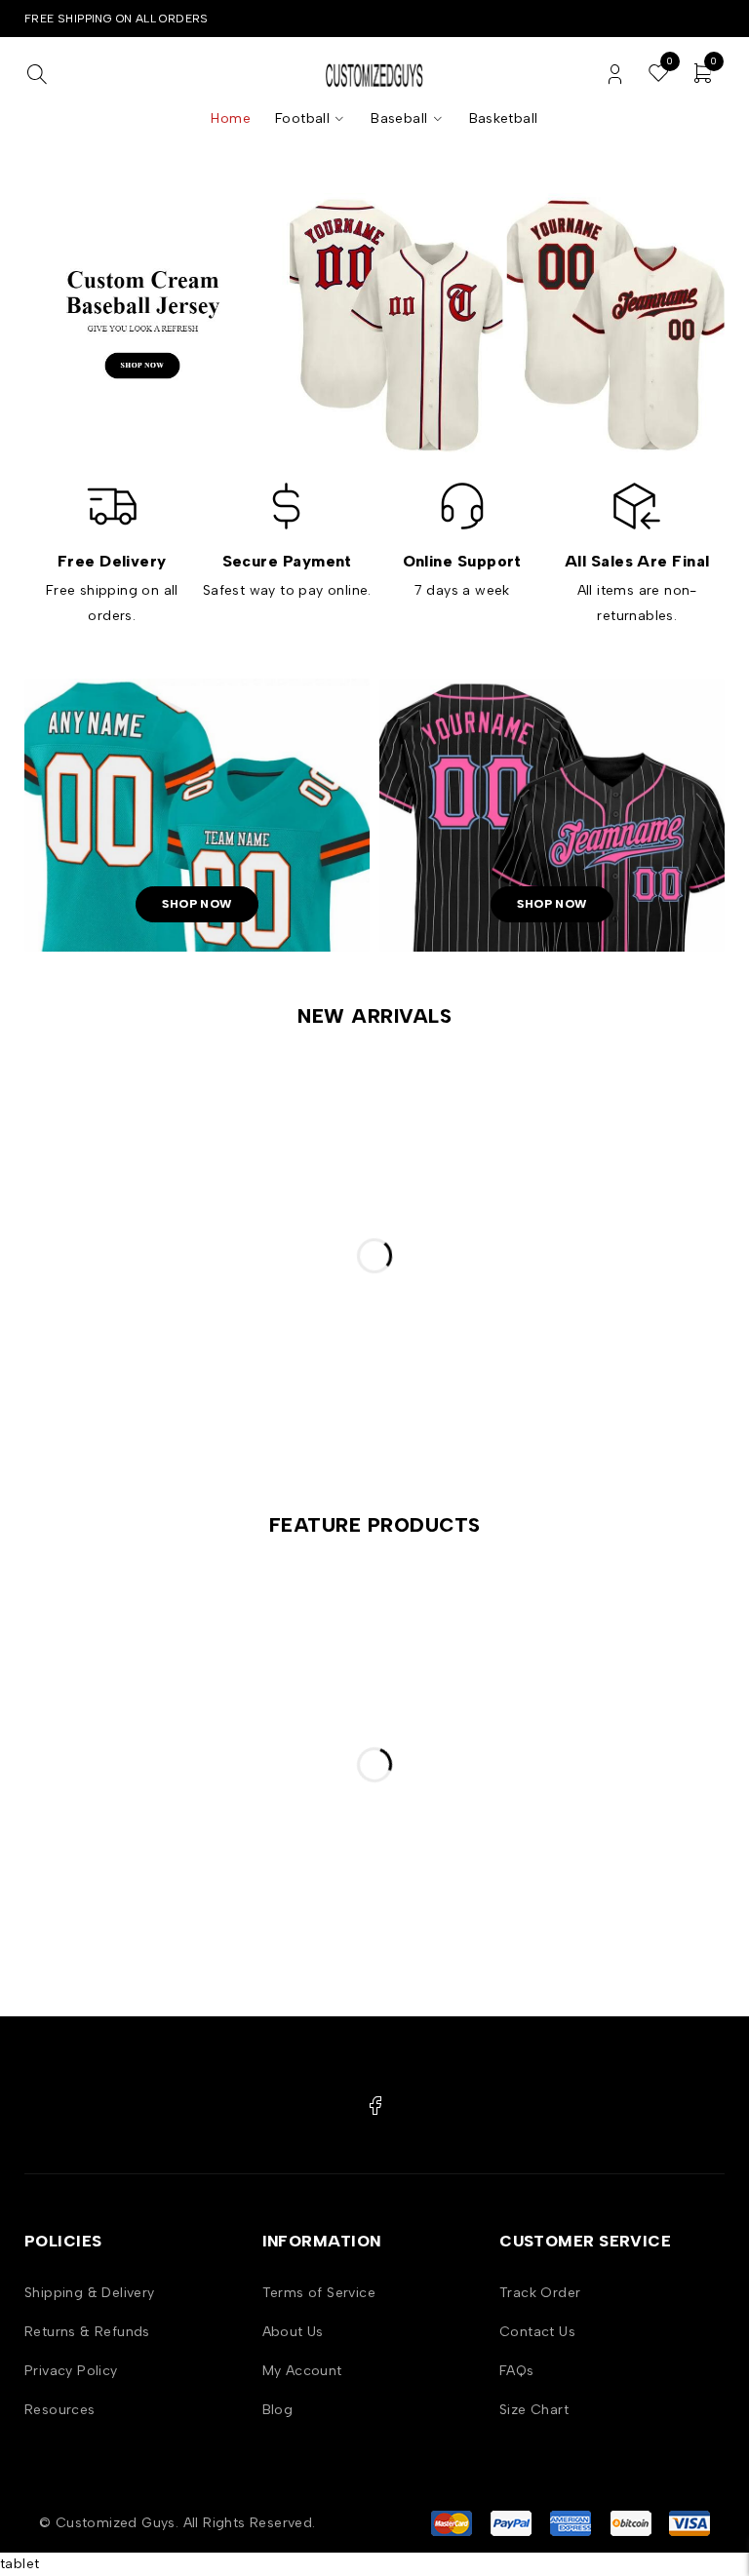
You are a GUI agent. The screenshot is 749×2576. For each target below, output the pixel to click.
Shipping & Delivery (90, 2293)
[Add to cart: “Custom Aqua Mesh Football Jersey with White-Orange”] (220, 1628)
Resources (60, 2410)
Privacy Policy (71, 2371)
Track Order (540, 2293)
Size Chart (534, 2410)
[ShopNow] (197, 815)
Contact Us (537, 2332)
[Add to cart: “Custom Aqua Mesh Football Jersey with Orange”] (460, 1628)
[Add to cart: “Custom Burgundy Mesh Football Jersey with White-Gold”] (460, 1119)
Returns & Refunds (87, 2332)
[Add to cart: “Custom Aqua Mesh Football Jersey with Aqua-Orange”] (700, 1628)
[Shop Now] (374, 323)
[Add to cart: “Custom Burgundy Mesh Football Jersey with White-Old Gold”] (220, 1119)
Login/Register (615, 75)
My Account (302, 2371)
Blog (278, 2410)
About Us (293, 2332)
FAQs (517, 2371)
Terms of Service (319, 2293)
